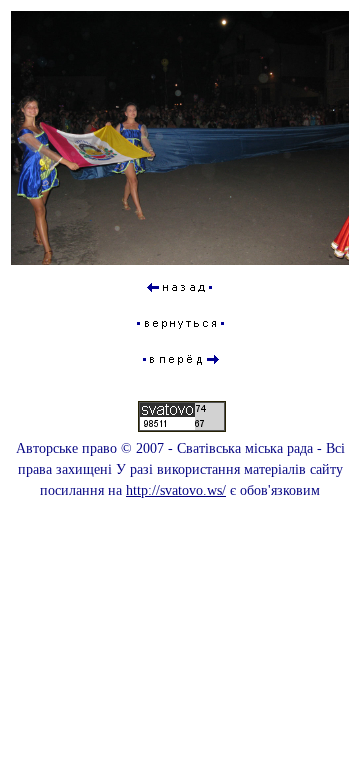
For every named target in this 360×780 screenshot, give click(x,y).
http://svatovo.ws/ (176, 490)
